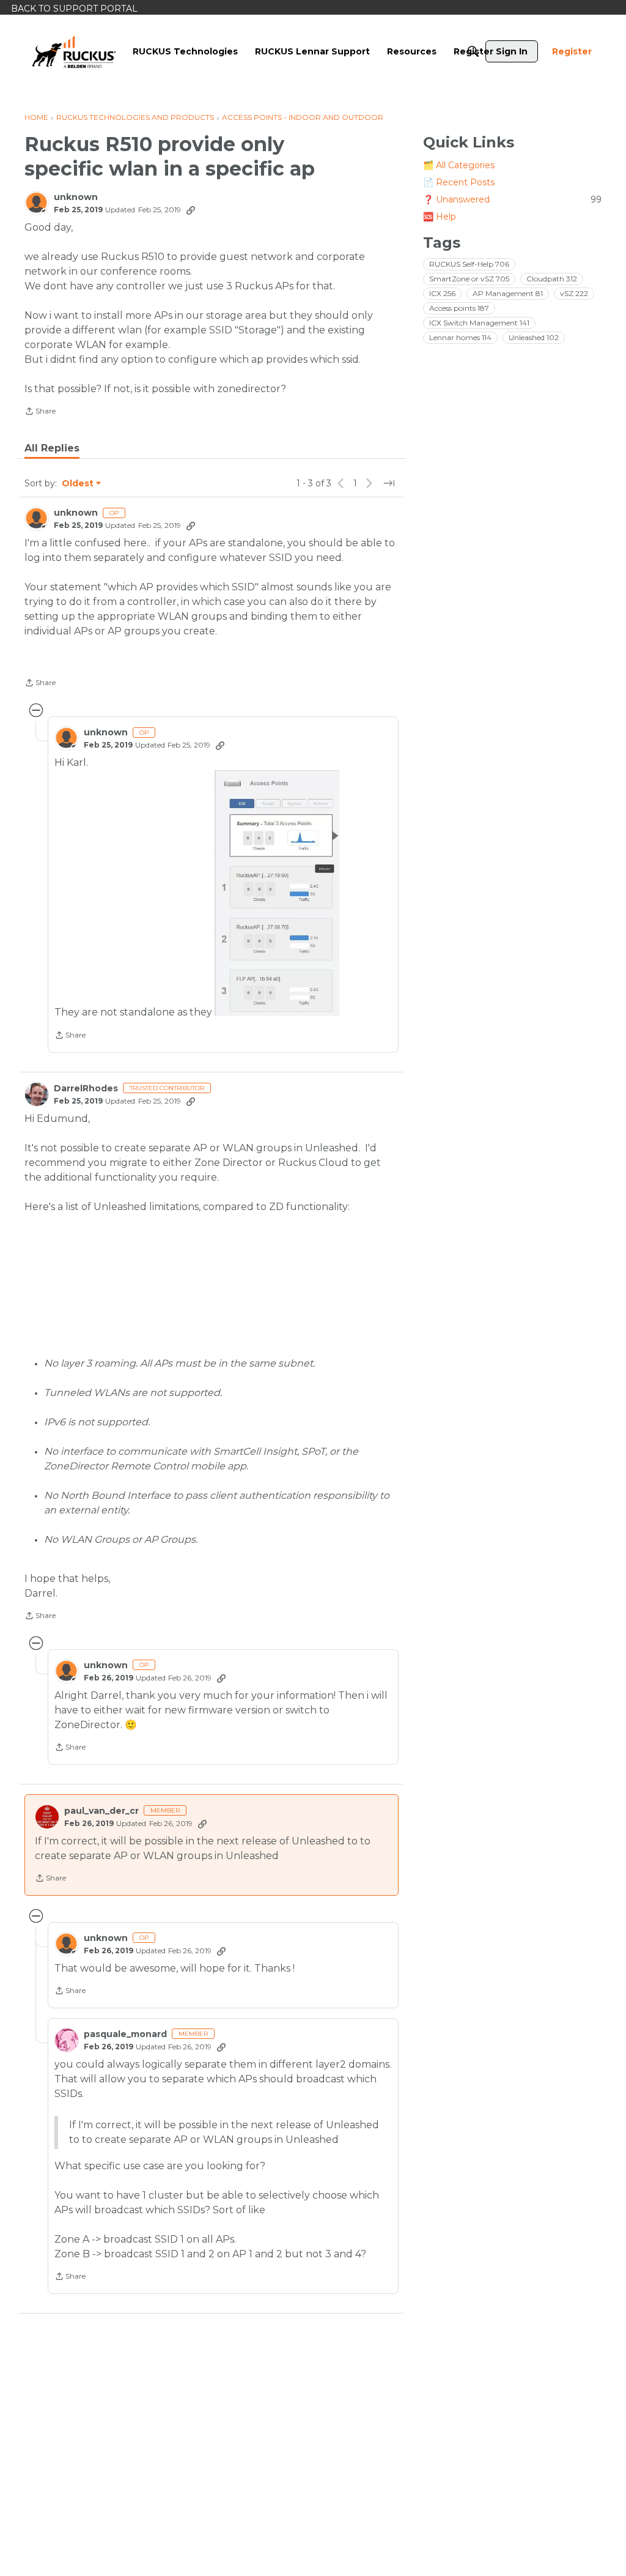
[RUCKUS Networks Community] (74, 51)
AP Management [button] (508, 293)
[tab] (52, 448)
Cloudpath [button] (552, 279)
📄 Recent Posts (459, 182)
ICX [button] (442, 293)
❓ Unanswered (512, 199)
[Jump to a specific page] (389, 483)
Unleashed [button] (534, 337)
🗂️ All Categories (459, 165)
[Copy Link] (191, 210)
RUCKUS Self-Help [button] (469, 264)
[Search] (473, 51)
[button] (277, 893)
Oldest (78, 484)
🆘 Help (440, 217)
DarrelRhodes (86, 1089)
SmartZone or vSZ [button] (469, 279)
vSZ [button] (574, 293)
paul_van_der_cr (101, 1811)
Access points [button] (459, 308)
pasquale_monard (125, 2034)
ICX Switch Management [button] (479, 323)
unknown (76, 197)
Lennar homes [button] (460, 337)
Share (40, 412)
